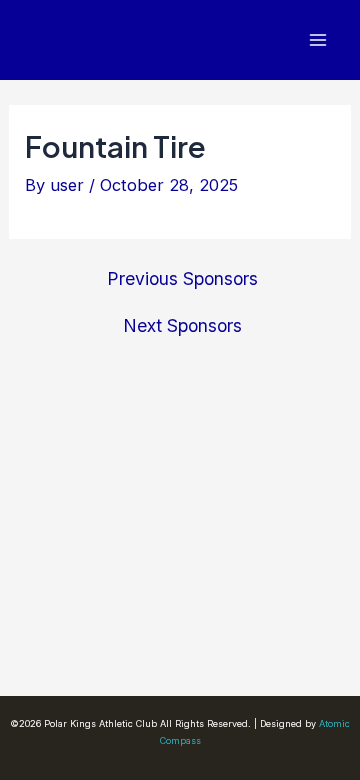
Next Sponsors (182, 326)
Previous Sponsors (182, 279)
